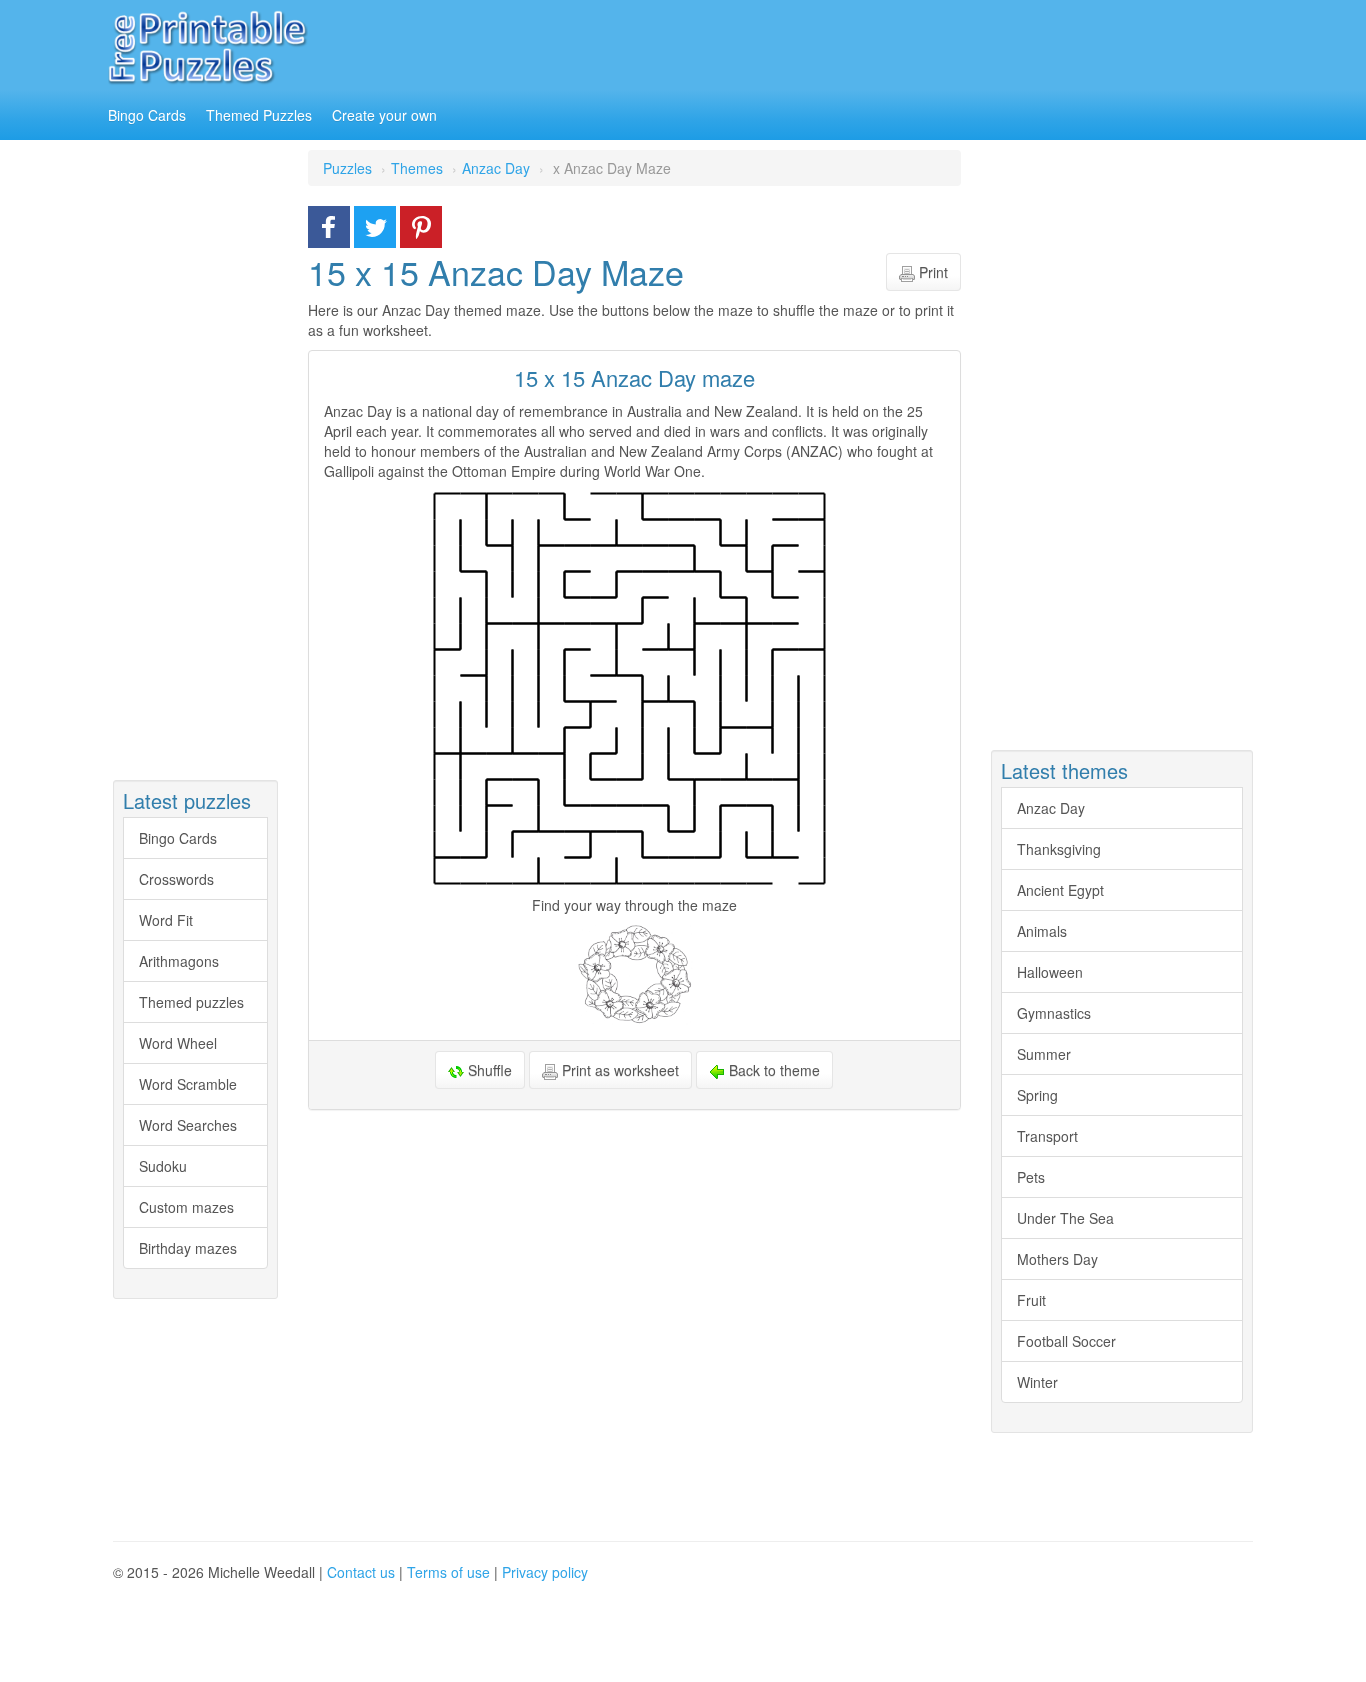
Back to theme (772, 1070)
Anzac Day (1051, 808)
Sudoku (163, 1166)
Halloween (1050, 972)
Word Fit (166, 920)
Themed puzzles (191, 1002)
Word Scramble (188, 1084)
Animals (1042, 931)
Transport (1047, 1136)
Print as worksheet (618, 1070)
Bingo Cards (147, 115)
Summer (1044, 1054)
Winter (1037, 1382)
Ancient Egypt (1060, 890)
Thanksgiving (1059, 849)
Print (931, 272)
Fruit (1031, 1300)
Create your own (384, 115)
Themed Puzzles (259, 115)
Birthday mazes (188, 1248)
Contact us (361, 1572)
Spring (1037, 1095)
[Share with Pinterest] (421, 225)
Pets (1031, 1177)
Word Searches (188, 1125)
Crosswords (176, 879)
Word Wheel (178, 1043)
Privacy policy (545, 1572)
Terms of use (448, 1572)
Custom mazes (186, 1207)
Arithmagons (179, 961)
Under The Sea (1065, 1218)
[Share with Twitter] (375, 225)
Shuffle (488, 1070)
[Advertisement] (872, 45)
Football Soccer (1066, 1341)
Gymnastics (1054, 1013)
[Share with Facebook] (329, 225)
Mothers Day (1057, 1259)
